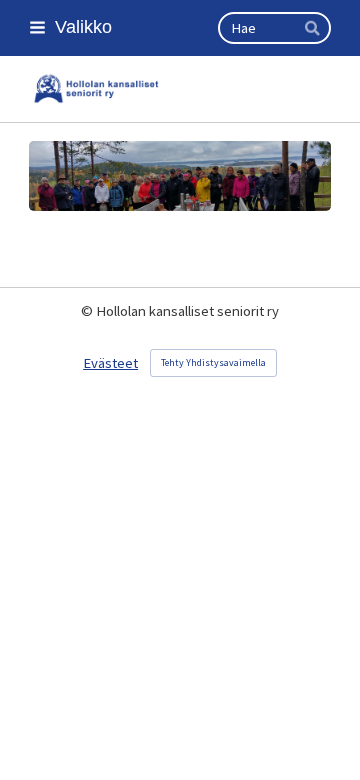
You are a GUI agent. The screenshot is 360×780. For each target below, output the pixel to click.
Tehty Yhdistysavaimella (213, 362)
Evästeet (110, 363)
